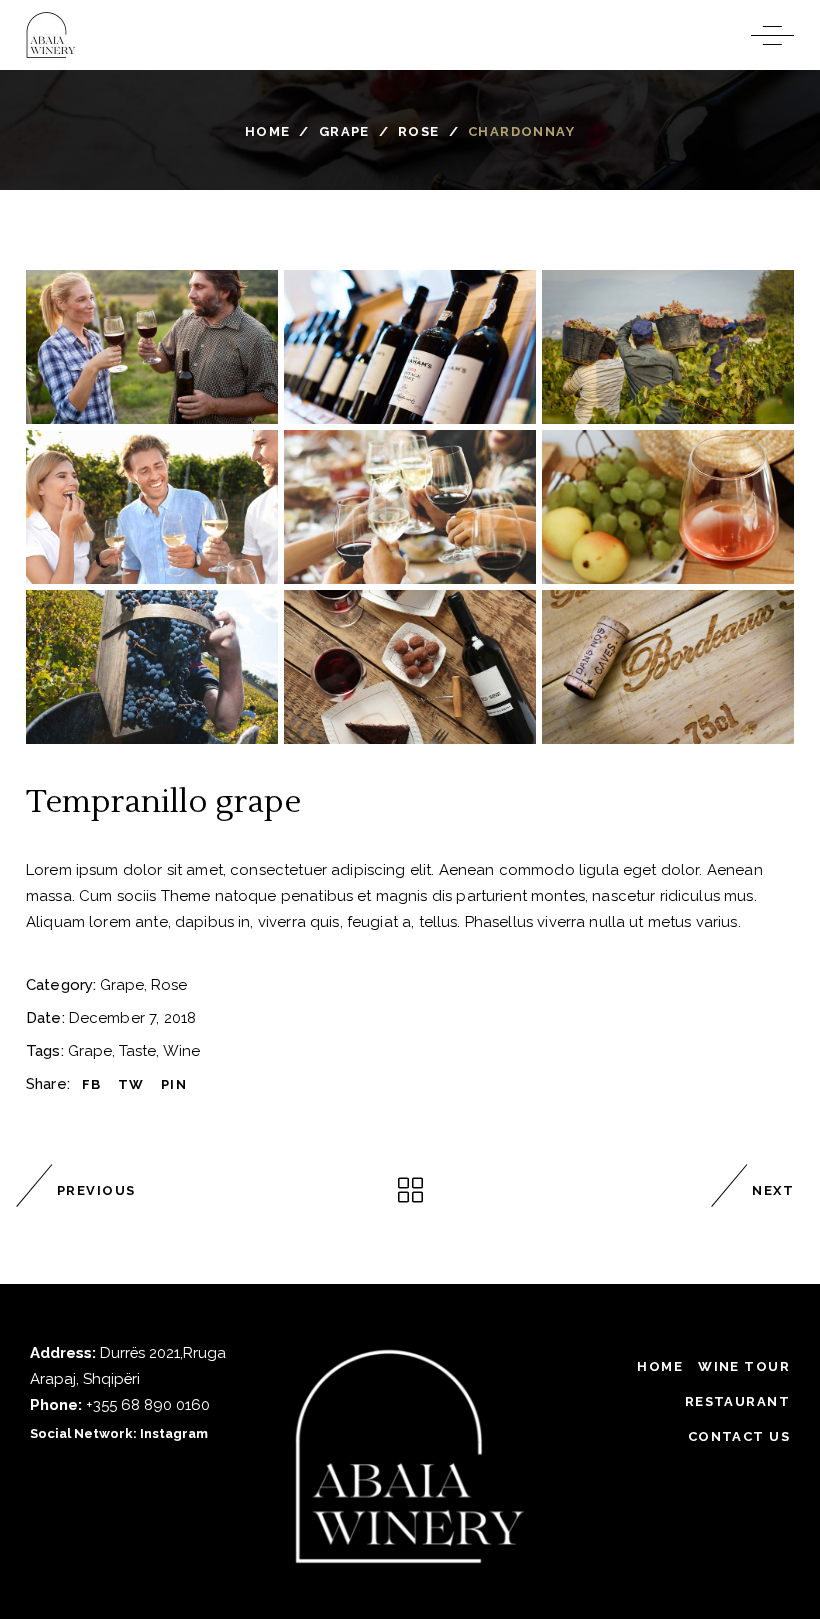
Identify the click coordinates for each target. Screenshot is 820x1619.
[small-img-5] (410, 667)
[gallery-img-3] (668, 507)
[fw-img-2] (410, 347)
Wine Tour (744, 1366)
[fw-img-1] (152, 347)
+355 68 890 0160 (148, 1405)
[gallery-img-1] (152, 507)
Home (268, 131)
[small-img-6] (668, 667)
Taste (137, 1051)
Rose (419, 131)
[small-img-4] (152, 667)
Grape (344, 131)
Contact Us (739, 1436)
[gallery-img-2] (410, 507)
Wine (181, 1051)
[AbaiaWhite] (409, 1456)
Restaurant (737, 1401)
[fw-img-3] (668, 347)
